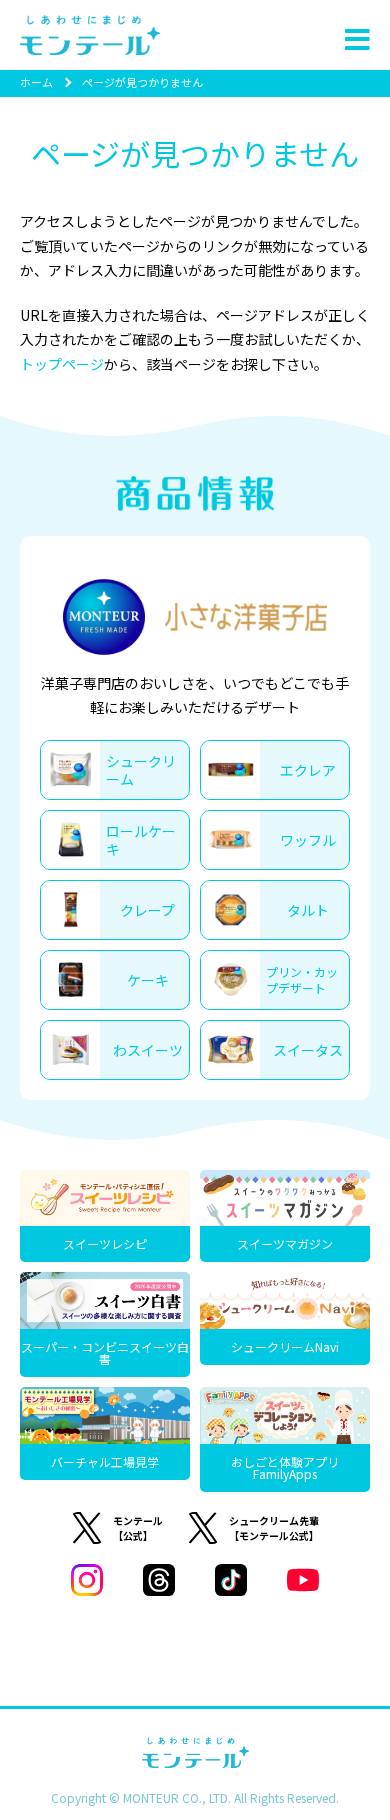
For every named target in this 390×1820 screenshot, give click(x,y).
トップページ (62, 364)
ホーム (36, 82)
